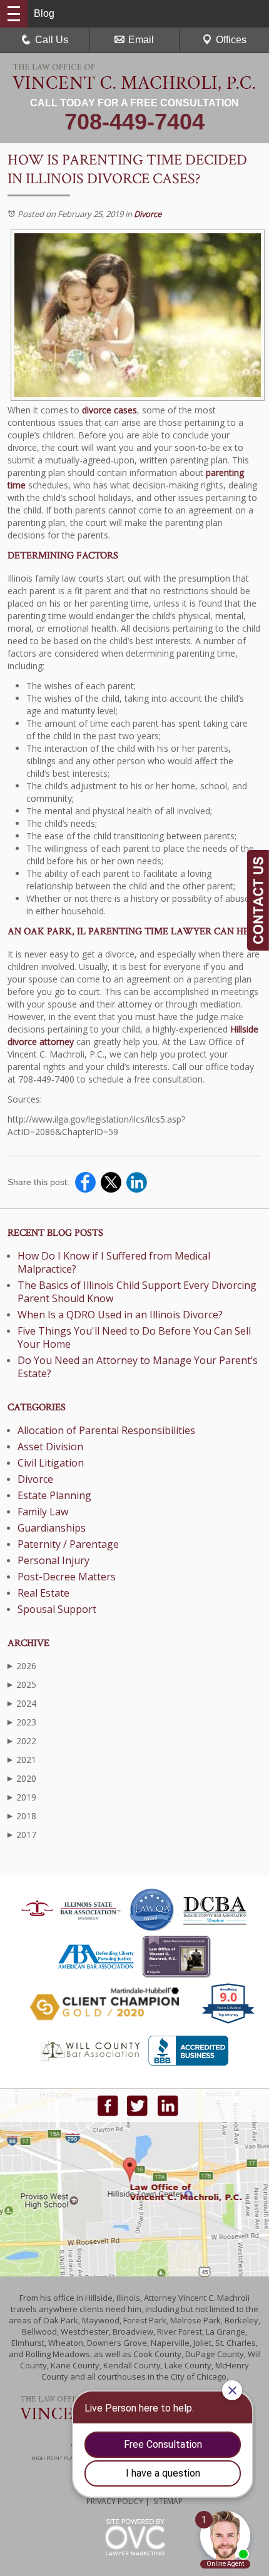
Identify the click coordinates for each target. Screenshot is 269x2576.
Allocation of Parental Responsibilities (106, 1430)
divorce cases (109, 410)
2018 (22, 1816)
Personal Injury (53, 1560)
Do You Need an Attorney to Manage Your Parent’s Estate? (138, 1367)
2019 (22, 1797)
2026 (22, 1666)
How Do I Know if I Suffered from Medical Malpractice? (114, 1262)
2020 (22, 1778)
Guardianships (52, 1528)
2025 (22, 1685)
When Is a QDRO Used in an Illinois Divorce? (120, 1315)
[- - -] (14, 14)
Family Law (43, 1512)
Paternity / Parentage (68, 1544)
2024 (22, 1703)
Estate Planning (54, 1495)
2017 (22, 1835)
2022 (22, 1741)
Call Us (52, 40)
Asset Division (50, 1447)
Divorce (148, 214)
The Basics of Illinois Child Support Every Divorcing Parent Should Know (137, 1292)
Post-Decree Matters (67, 1577)
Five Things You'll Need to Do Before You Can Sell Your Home (134, 1337)
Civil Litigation (51, 1463)
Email (141, 40)
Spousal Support (57, 1609)
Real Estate (43, 1593)
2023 (22, 1722)
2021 (22, 1760)
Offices (231, 40)
